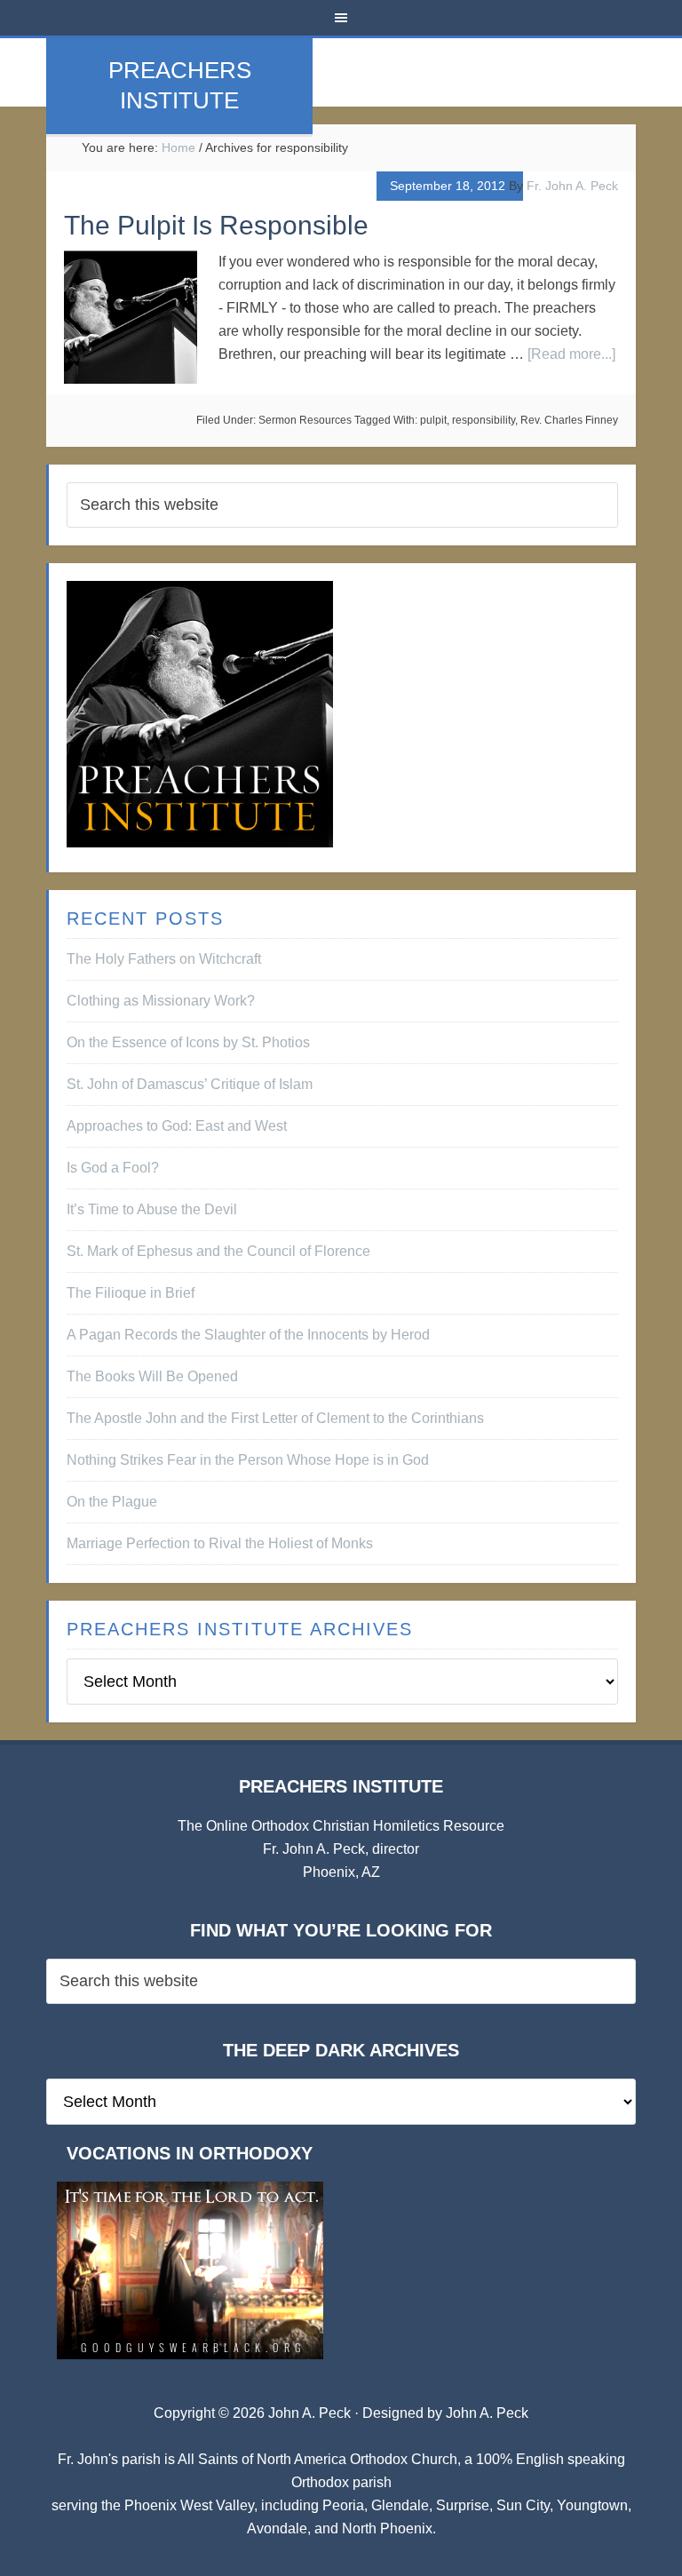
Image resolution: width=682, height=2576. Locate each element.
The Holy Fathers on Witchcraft (164, 959)
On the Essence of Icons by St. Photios (188, 1042)
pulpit (433, 420)
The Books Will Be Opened (152, 1376)
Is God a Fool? (113, 1168)
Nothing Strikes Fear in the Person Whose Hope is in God (248, 1460)
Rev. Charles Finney (569, 420)
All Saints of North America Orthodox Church (317, 2459)
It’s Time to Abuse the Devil (152, 1209)
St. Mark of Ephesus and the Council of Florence (218, 1251)
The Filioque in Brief (131, 1293)
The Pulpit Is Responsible (216, 225)
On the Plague (112, 1502)
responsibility (484, 420)
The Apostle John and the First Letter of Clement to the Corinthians (275, 1418)
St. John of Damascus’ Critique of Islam (190, 1084)
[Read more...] (571, 354)
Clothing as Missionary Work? (161, 1001)
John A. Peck (487, 2413)
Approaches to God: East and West (177, 1126)
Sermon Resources (305, 420)
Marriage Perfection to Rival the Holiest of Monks (220, 1543)
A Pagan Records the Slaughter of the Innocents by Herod (248, 1335)
